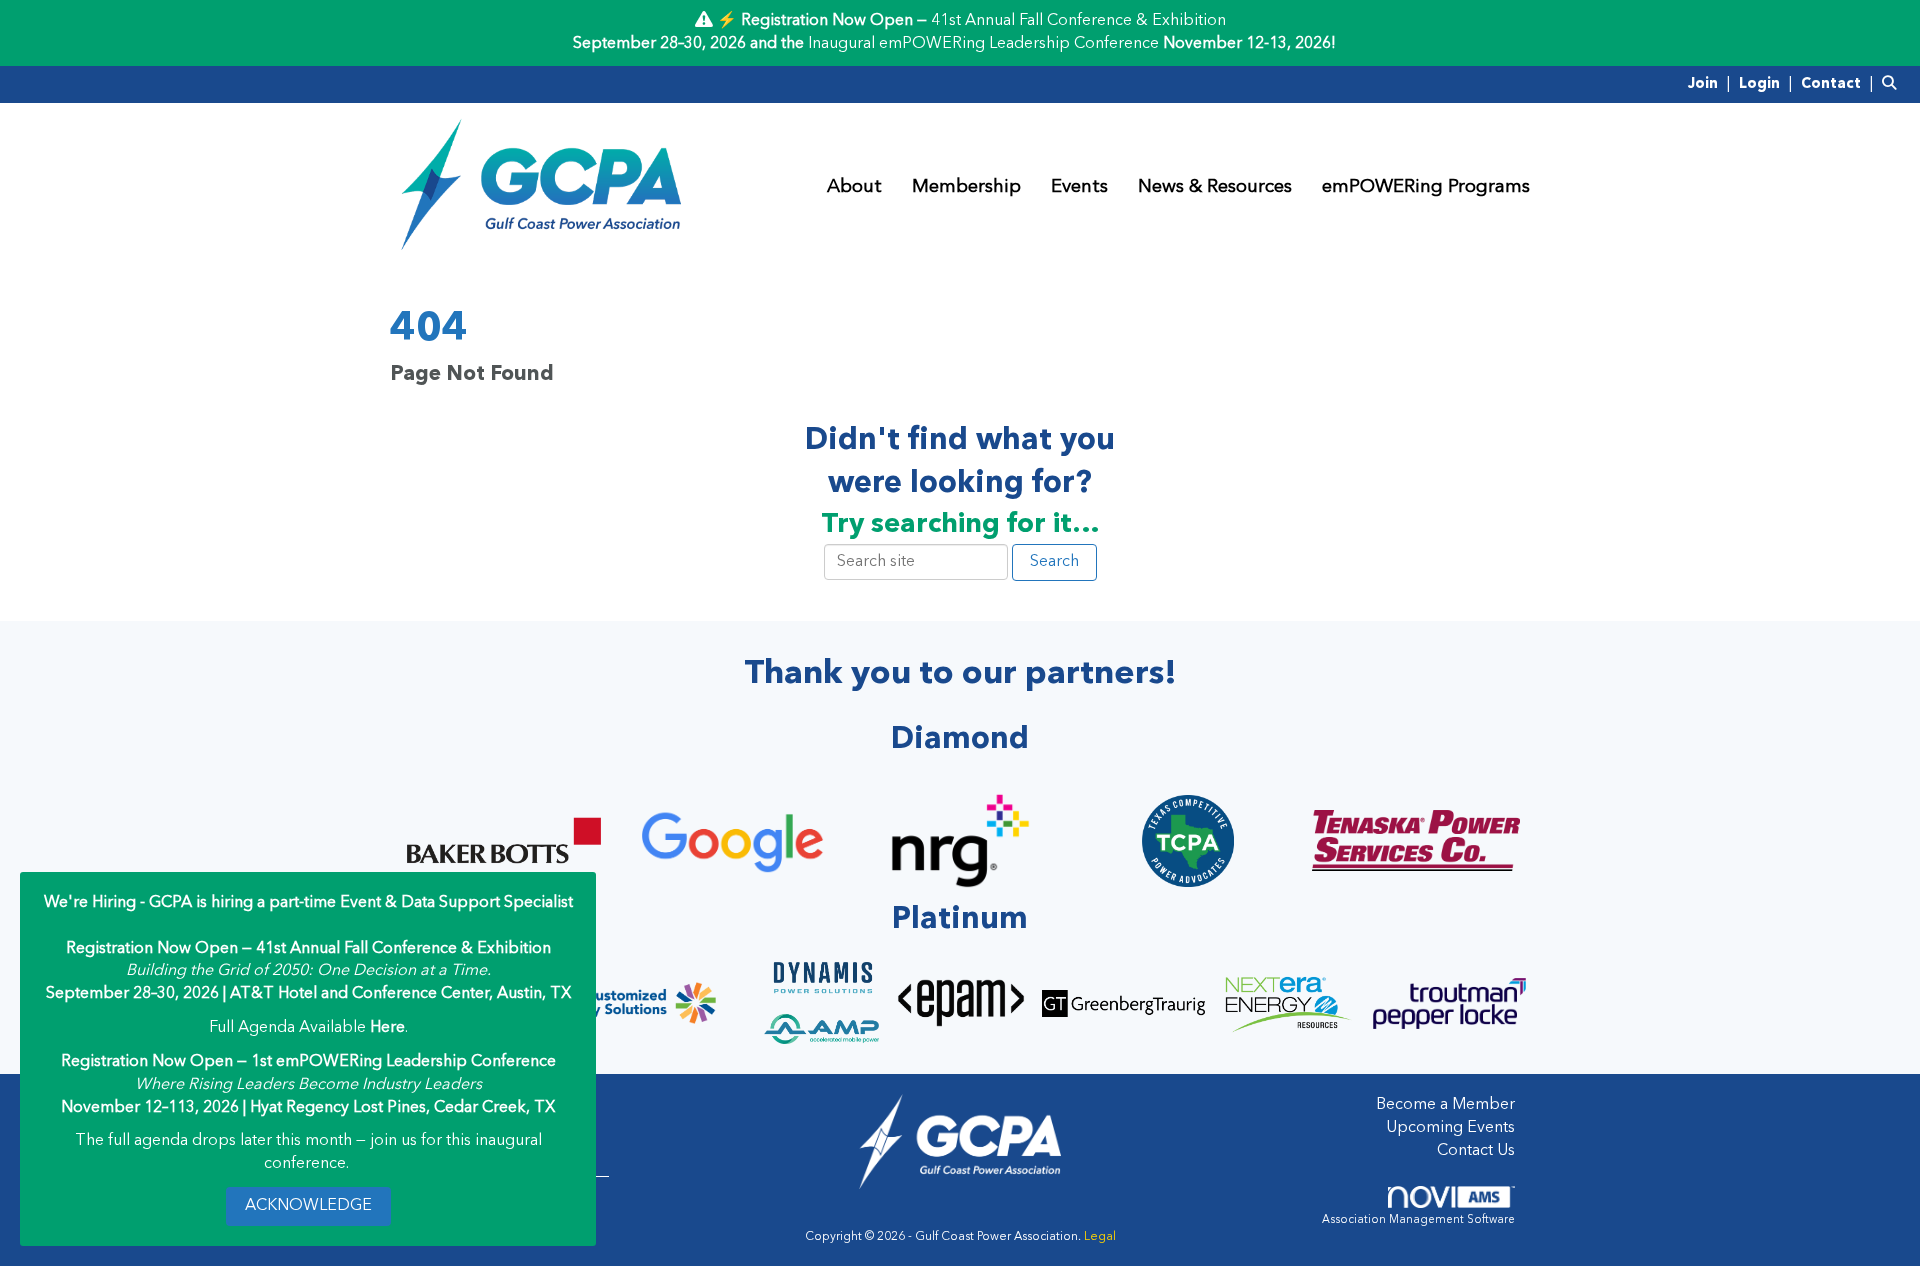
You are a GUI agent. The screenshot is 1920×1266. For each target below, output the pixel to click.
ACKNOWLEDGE (308, 1206)
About (854, 187)
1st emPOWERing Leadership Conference (403, 1062)
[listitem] (1711, 84)
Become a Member (1445, 1105)
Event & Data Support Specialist (456, 903)
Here (387, 1028)
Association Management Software (1418, 1220)
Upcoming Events (1450, 1128)
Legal (1100, 1237)
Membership (966, 187)
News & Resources (1215, 187)
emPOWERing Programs (1426, 187)
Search (1054, 562)
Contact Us (1476, 1151)
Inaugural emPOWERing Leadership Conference (983, 44)
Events (1079, 187)
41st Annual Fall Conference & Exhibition (1078, 21)
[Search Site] (1893, 84)
